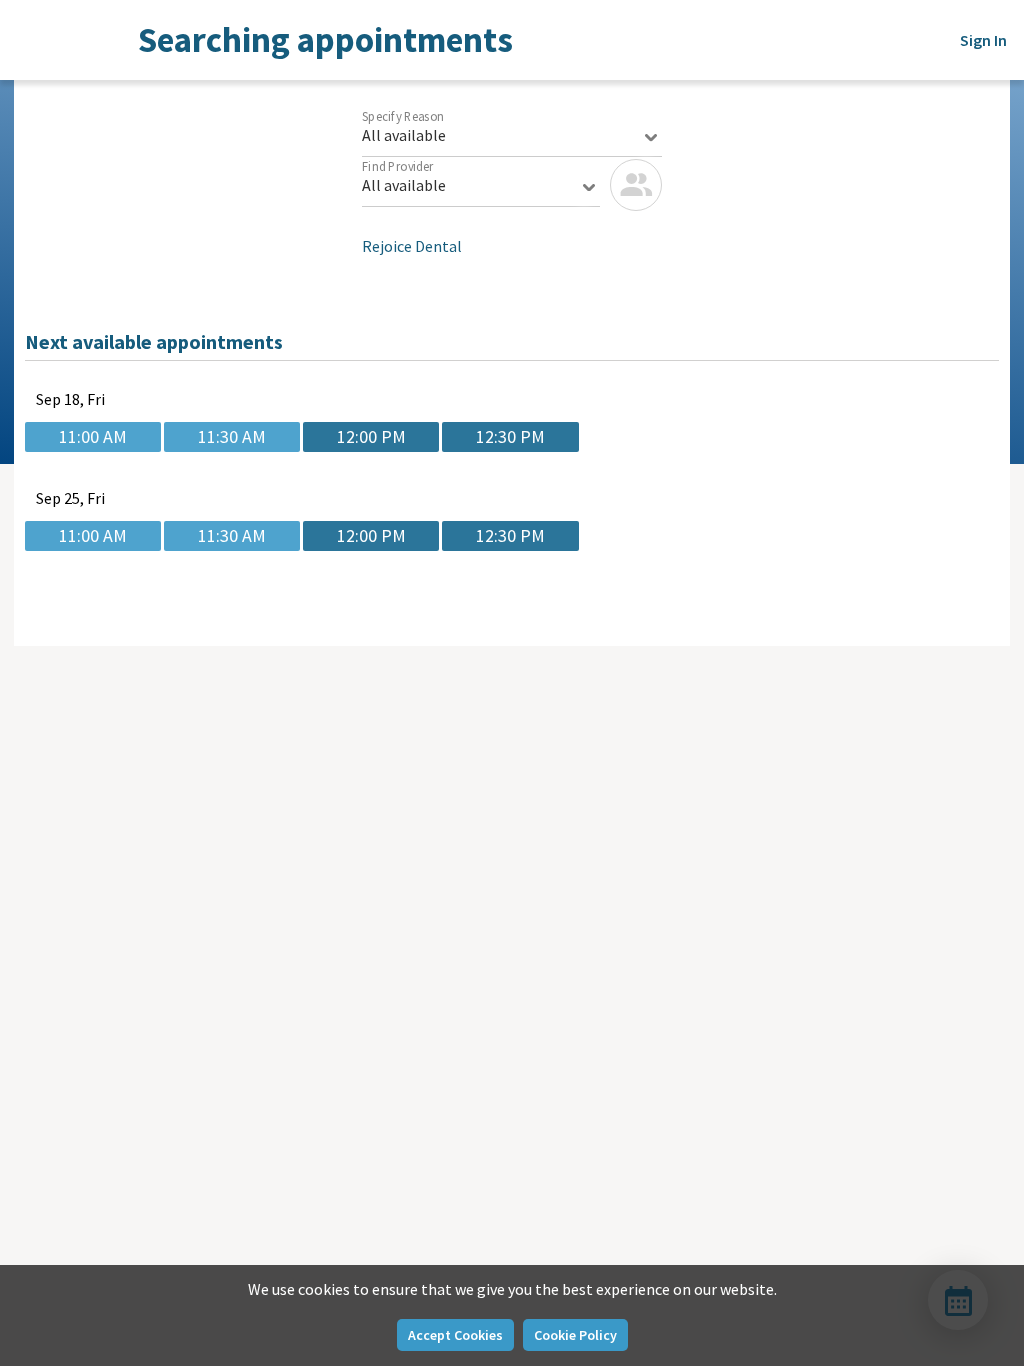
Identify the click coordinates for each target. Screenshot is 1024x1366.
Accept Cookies (455, 1335)
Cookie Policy (575, 1335)
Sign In (983, 40)
